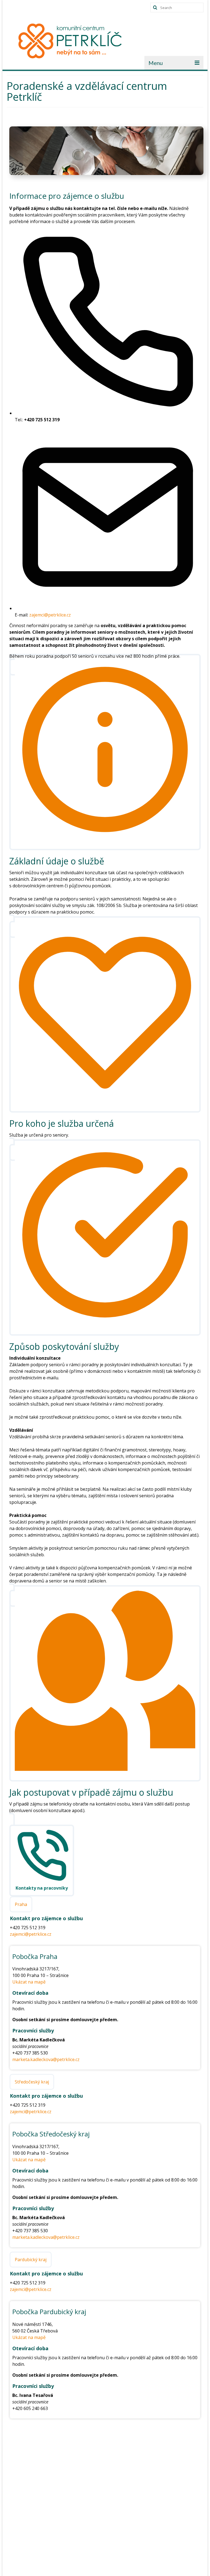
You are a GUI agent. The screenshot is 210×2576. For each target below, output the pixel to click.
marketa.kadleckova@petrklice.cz (46, 2059)
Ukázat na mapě (29, 1982)
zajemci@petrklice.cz (50, 615)
